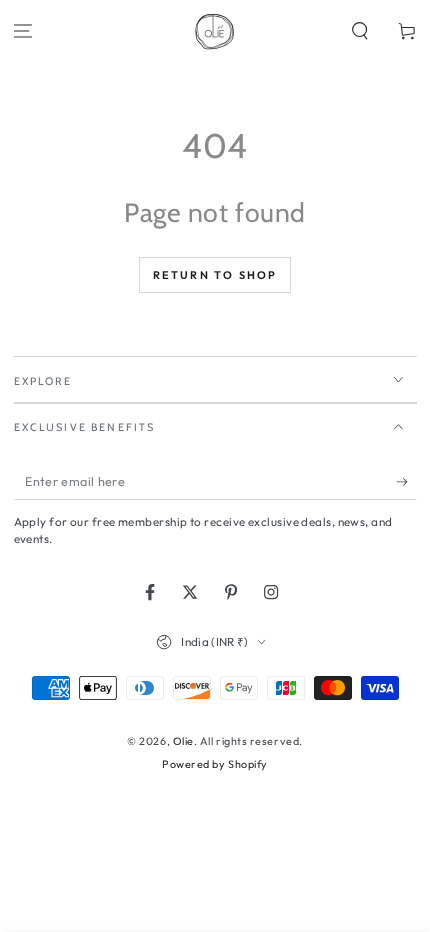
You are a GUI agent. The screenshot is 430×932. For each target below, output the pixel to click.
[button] (359, 31)
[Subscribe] (406, 482)
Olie (183, 741)
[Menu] (23, 31)
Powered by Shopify (215, 764)
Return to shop (215, 275)
